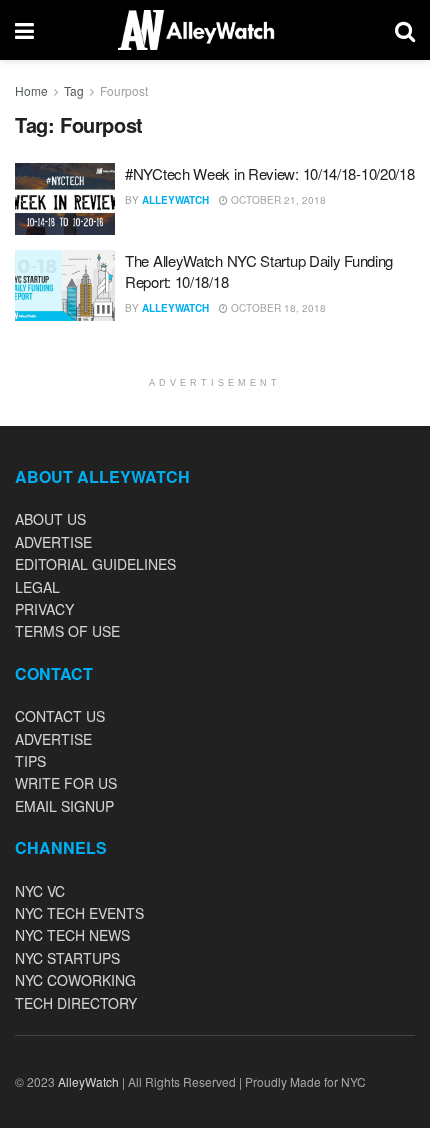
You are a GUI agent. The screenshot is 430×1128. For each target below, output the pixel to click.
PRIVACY (44, 609)
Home (31, 90)
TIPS (30, 761)
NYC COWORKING (75, 980)
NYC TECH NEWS (72, 935)
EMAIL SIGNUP (64, 806)
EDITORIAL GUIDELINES (95, 564)
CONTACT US (60, 716)
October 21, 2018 (277, 200)
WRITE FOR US (66, 783)
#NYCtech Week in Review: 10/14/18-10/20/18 (269, 173)
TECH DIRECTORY (76, 1003)
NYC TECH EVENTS (79, 913)
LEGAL (37, 587)
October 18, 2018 (277, 308)
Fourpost (124, 90)
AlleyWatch (175, 200)
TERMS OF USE (67, 631)
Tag (74, 90)
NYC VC (40, 891)
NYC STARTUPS (67, 958)
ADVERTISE (53, 542)
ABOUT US (50, 519)
